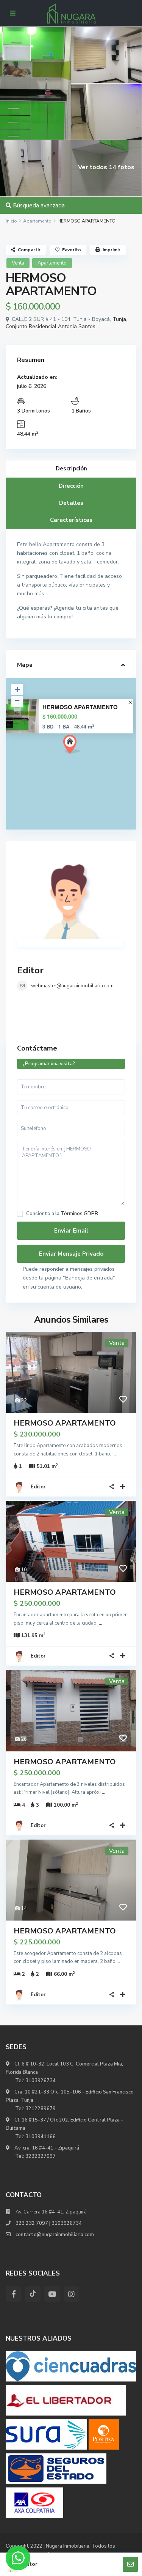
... (114, 1454)
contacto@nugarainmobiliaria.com (55, 2235)
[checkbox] (20, 1214)
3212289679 (41, 2109)
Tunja (119, 319)
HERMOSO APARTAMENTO (80, 707)
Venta (18, 263)
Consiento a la (62, 1214)
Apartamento (37, 221)
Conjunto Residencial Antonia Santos (51, 326)
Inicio (11, 221)
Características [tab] (71, 520)
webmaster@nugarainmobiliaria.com (72, 986)
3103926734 (41, 2081)
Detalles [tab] (71, 503)
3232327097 (41, 2156)
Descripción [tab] (71, 469)
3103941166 (41, 2137)
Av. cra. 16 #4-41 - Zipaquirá (46, 2148)
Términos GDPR (79, 1214)
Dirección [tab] (71, 486)
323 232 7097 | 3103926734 (49, 2223)
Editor (30, 970)
